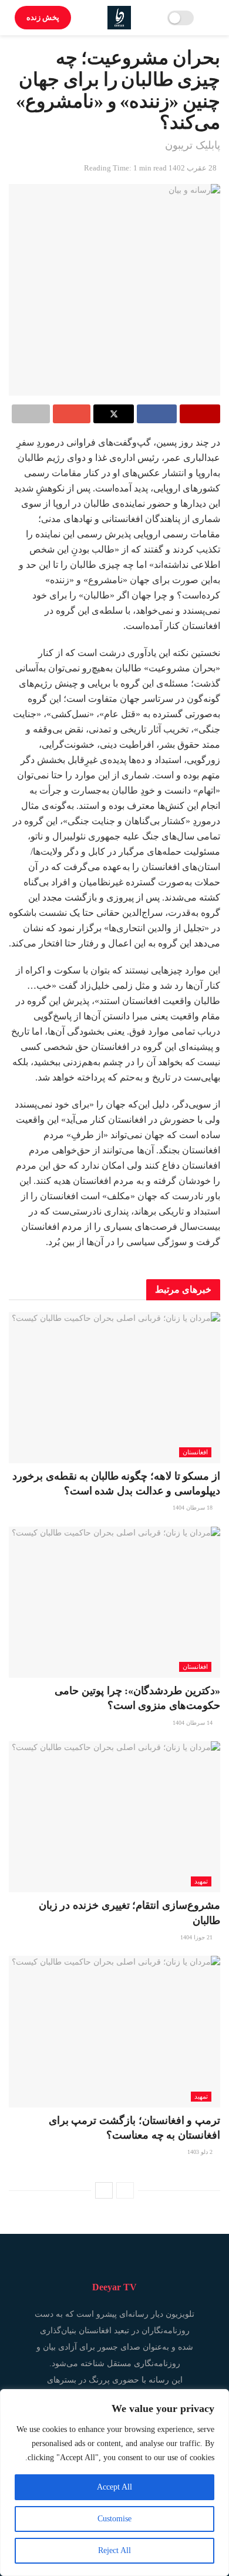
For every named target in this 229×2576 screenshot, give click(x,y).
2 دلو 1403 (201, 2152)
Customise (114, 2519)
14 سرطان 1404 (193, 1723)
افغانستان (195, 1452)
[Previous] (125, 2190)
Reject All (114, 2550)
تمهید (201, 1881)
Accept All (114, 2487)
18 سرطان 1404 (193, 1508)
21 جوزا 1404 (197, 1937)
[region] (114, 2483)
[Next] (104, 2190)
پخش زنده (43, 17)
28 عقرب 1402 (193, 168)
